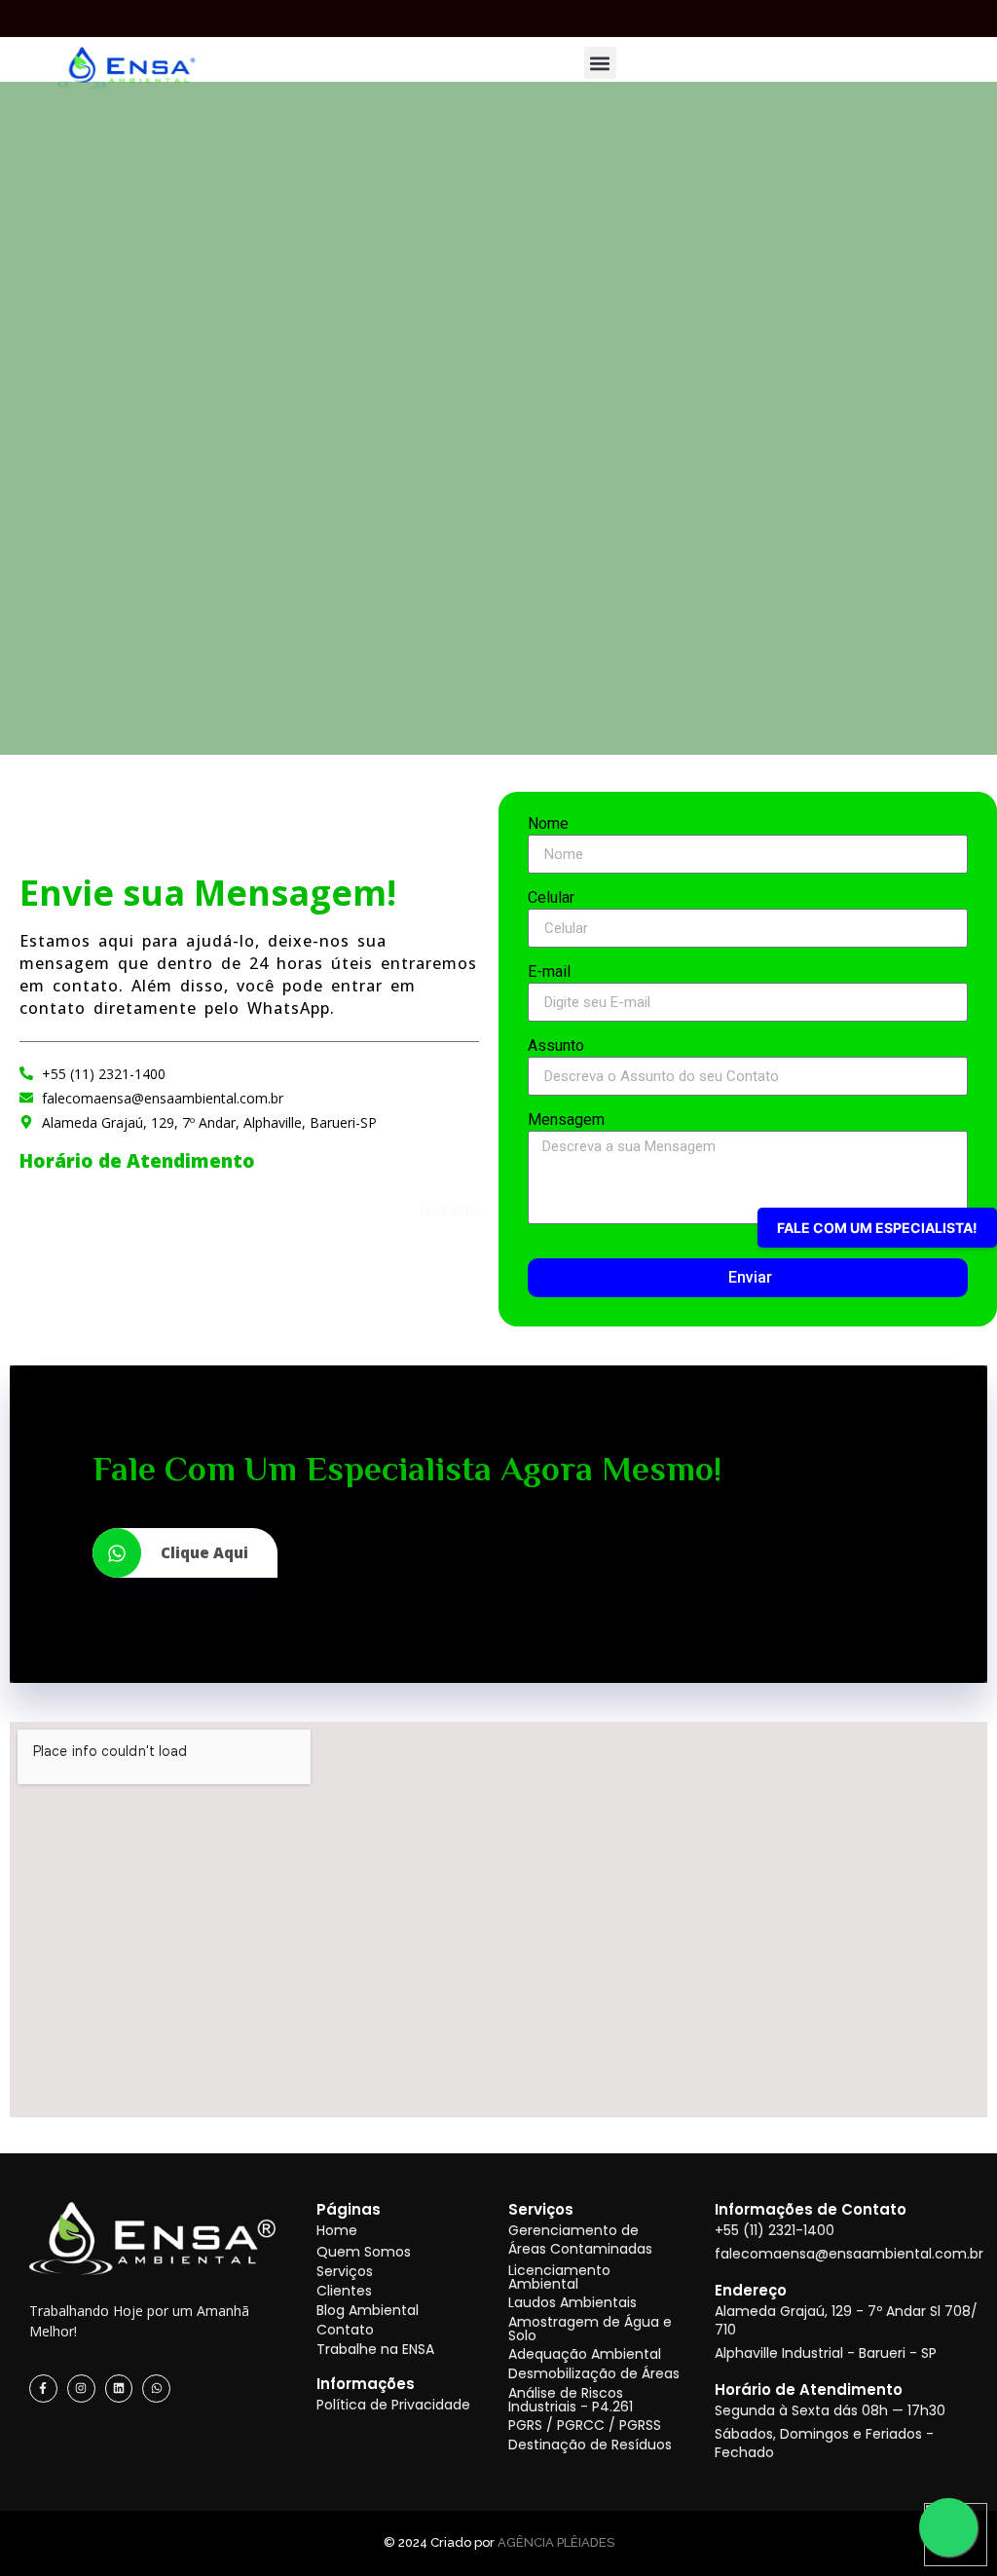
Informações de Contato (811, 2209)
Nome (548, 824)
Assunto (556, 1046)
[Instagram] (81, 2389)
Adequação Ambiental (585, 2354)
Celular (551, 898)
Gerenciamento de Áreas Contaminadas (580, 2240)
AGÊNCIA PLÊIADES (556, 2542)
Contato (345, 2330)
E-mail (549, 972)
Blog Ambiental (368, 2310)
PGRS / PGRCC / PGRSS (585, 2425)
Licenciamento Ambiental (559, 2277)
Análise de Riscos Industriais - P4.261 (571, 2400)
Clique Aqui (204, 1552)
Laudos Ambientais (572, 2302)
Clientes (344, 2291)
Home (337, 2230)
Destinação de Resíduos (590, 2445)
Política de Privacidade (393, 2405)
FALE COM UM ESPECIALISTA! (877, 1228)
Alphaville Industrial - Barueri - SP (826, 2353)
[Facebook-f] (43, 2389)
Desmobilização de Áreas (594, 2373)
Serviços (345, 2271)
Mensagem (566, 1120)
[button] (600, 63)
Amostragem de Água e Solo (590, 2329)
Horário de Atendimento (809, 2389)
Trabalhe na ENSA (375, 2349)
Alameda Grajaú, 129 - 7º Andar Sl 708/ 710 (846, 2320)
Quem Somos (364, 2252)
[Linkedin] (119, 2389)
